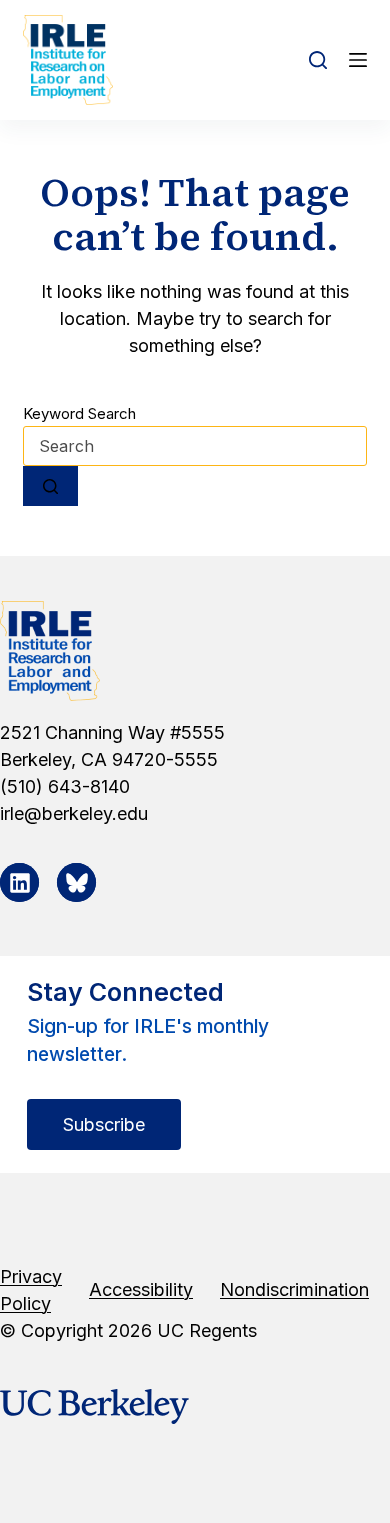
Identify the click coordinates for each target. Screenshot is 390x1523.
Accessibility (141, 1289)
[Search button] (50, 486)
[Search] (318, 60)
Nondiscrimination (294, 1289)
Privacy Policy (31, 1290)
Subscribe (104, 1124)
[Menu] (358, 60)
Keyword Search (79, 413)
